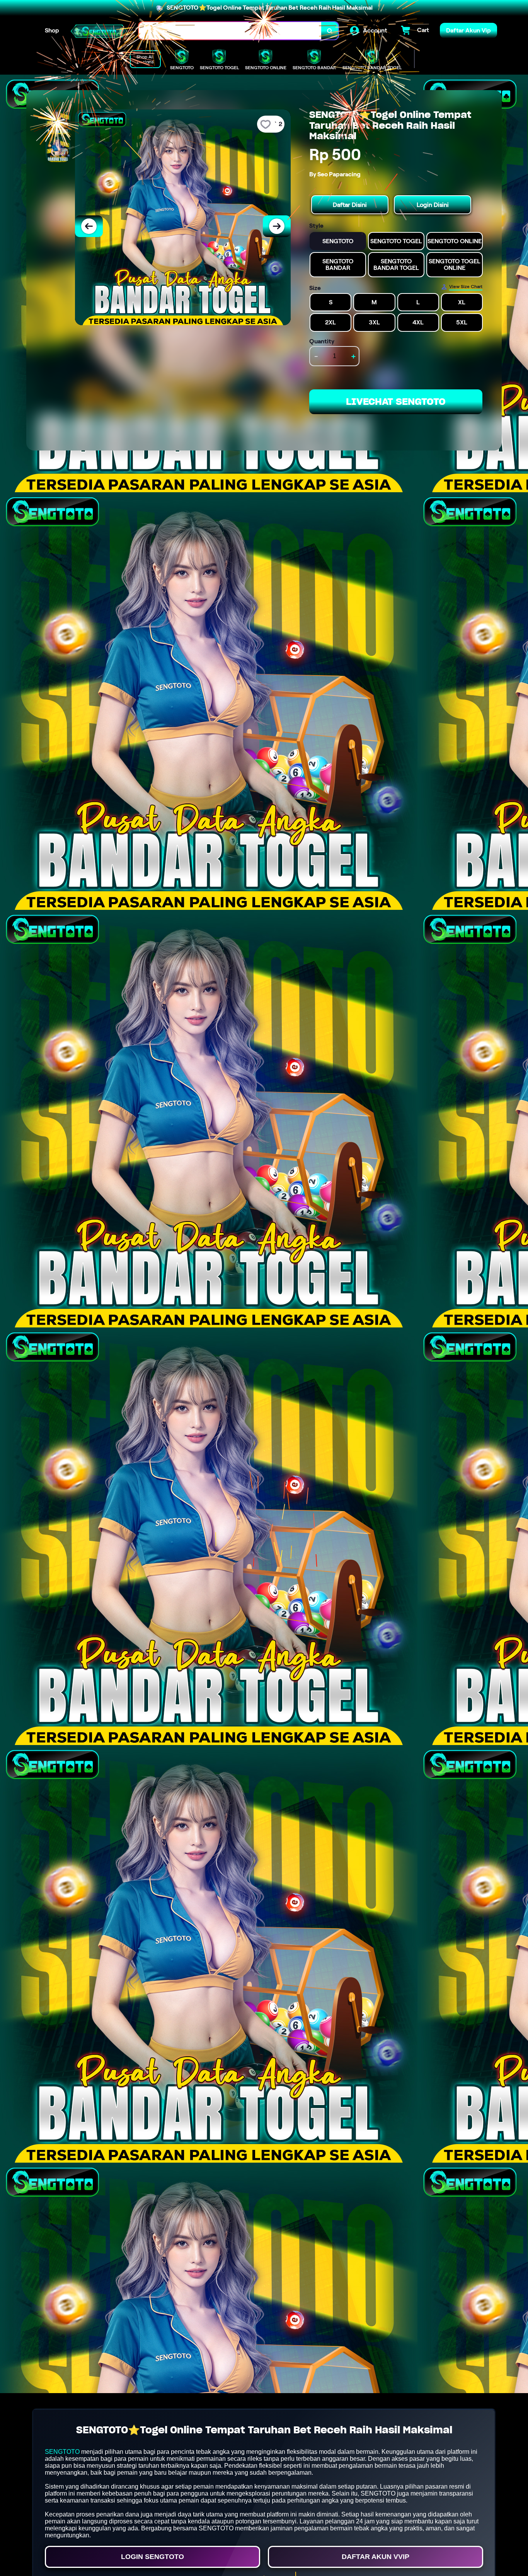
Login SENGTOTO (152, 2557)
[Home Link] (99, 31)
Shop (52, 30)
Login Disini (433, 205)
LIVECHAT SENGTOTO (396, 402)
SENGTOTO (62, 2452)
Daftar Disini (350, 205)
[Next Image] (277, 226)
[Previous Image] (89, 226)
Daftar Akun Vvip (376, 2557)
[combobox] (230, 31)
